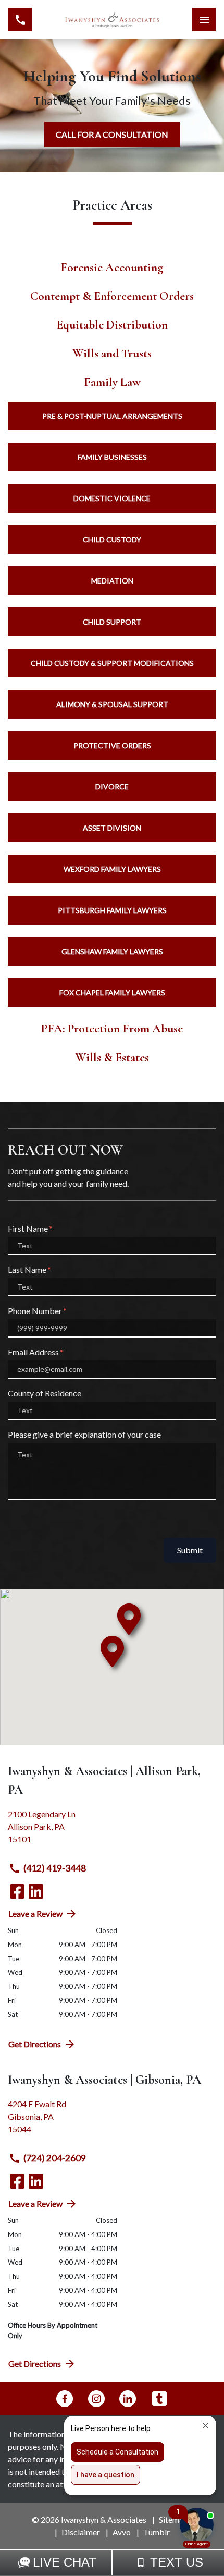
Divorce (112, 787)
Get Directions (35, 2044)
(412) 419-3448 (55, 1868)
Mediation (112, 581)
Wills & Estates (112, 1057)
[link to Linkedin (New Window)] (36, 1891)
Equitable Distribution (112, 325)
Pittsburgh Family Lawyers (112, 910)
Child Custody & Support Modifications (112, 663)
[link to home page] (112, 20)
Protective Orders (112, 745)
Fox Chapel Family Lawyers (112, 993)
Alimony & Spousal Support (112, 704)
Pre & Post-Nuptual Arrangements (112, 416)
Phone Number (35, 1311)
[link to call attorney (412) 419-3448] (20, 20)
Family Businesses (112, 457)
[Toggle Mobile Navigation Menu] (204, 20)
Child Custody (112, 539)
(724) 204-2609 (55, 2158)
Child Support (112, 622)
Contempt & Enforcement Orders (112, 296)
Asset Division (112, 828)
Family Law (112, 382)
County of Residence (45, 1393)
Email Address (33, 1352)
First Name (28, 1228)
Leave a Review (35, 1913)
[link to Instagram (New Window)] (96, 2399)
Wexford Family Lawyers (112, 869)
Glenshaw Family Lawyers (112, 951)
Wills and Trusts (112, 353)
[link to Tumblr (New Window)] (159, 2399)
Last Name (27, 1269)
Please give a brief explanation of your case (84, 1434)
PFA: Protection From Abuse (112, 1029)
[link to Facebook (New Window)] (17, 1891)
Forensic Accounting (112, 267)
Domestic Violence (112, 498)
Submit (190, 1550)
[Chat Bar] (112, 2562)
